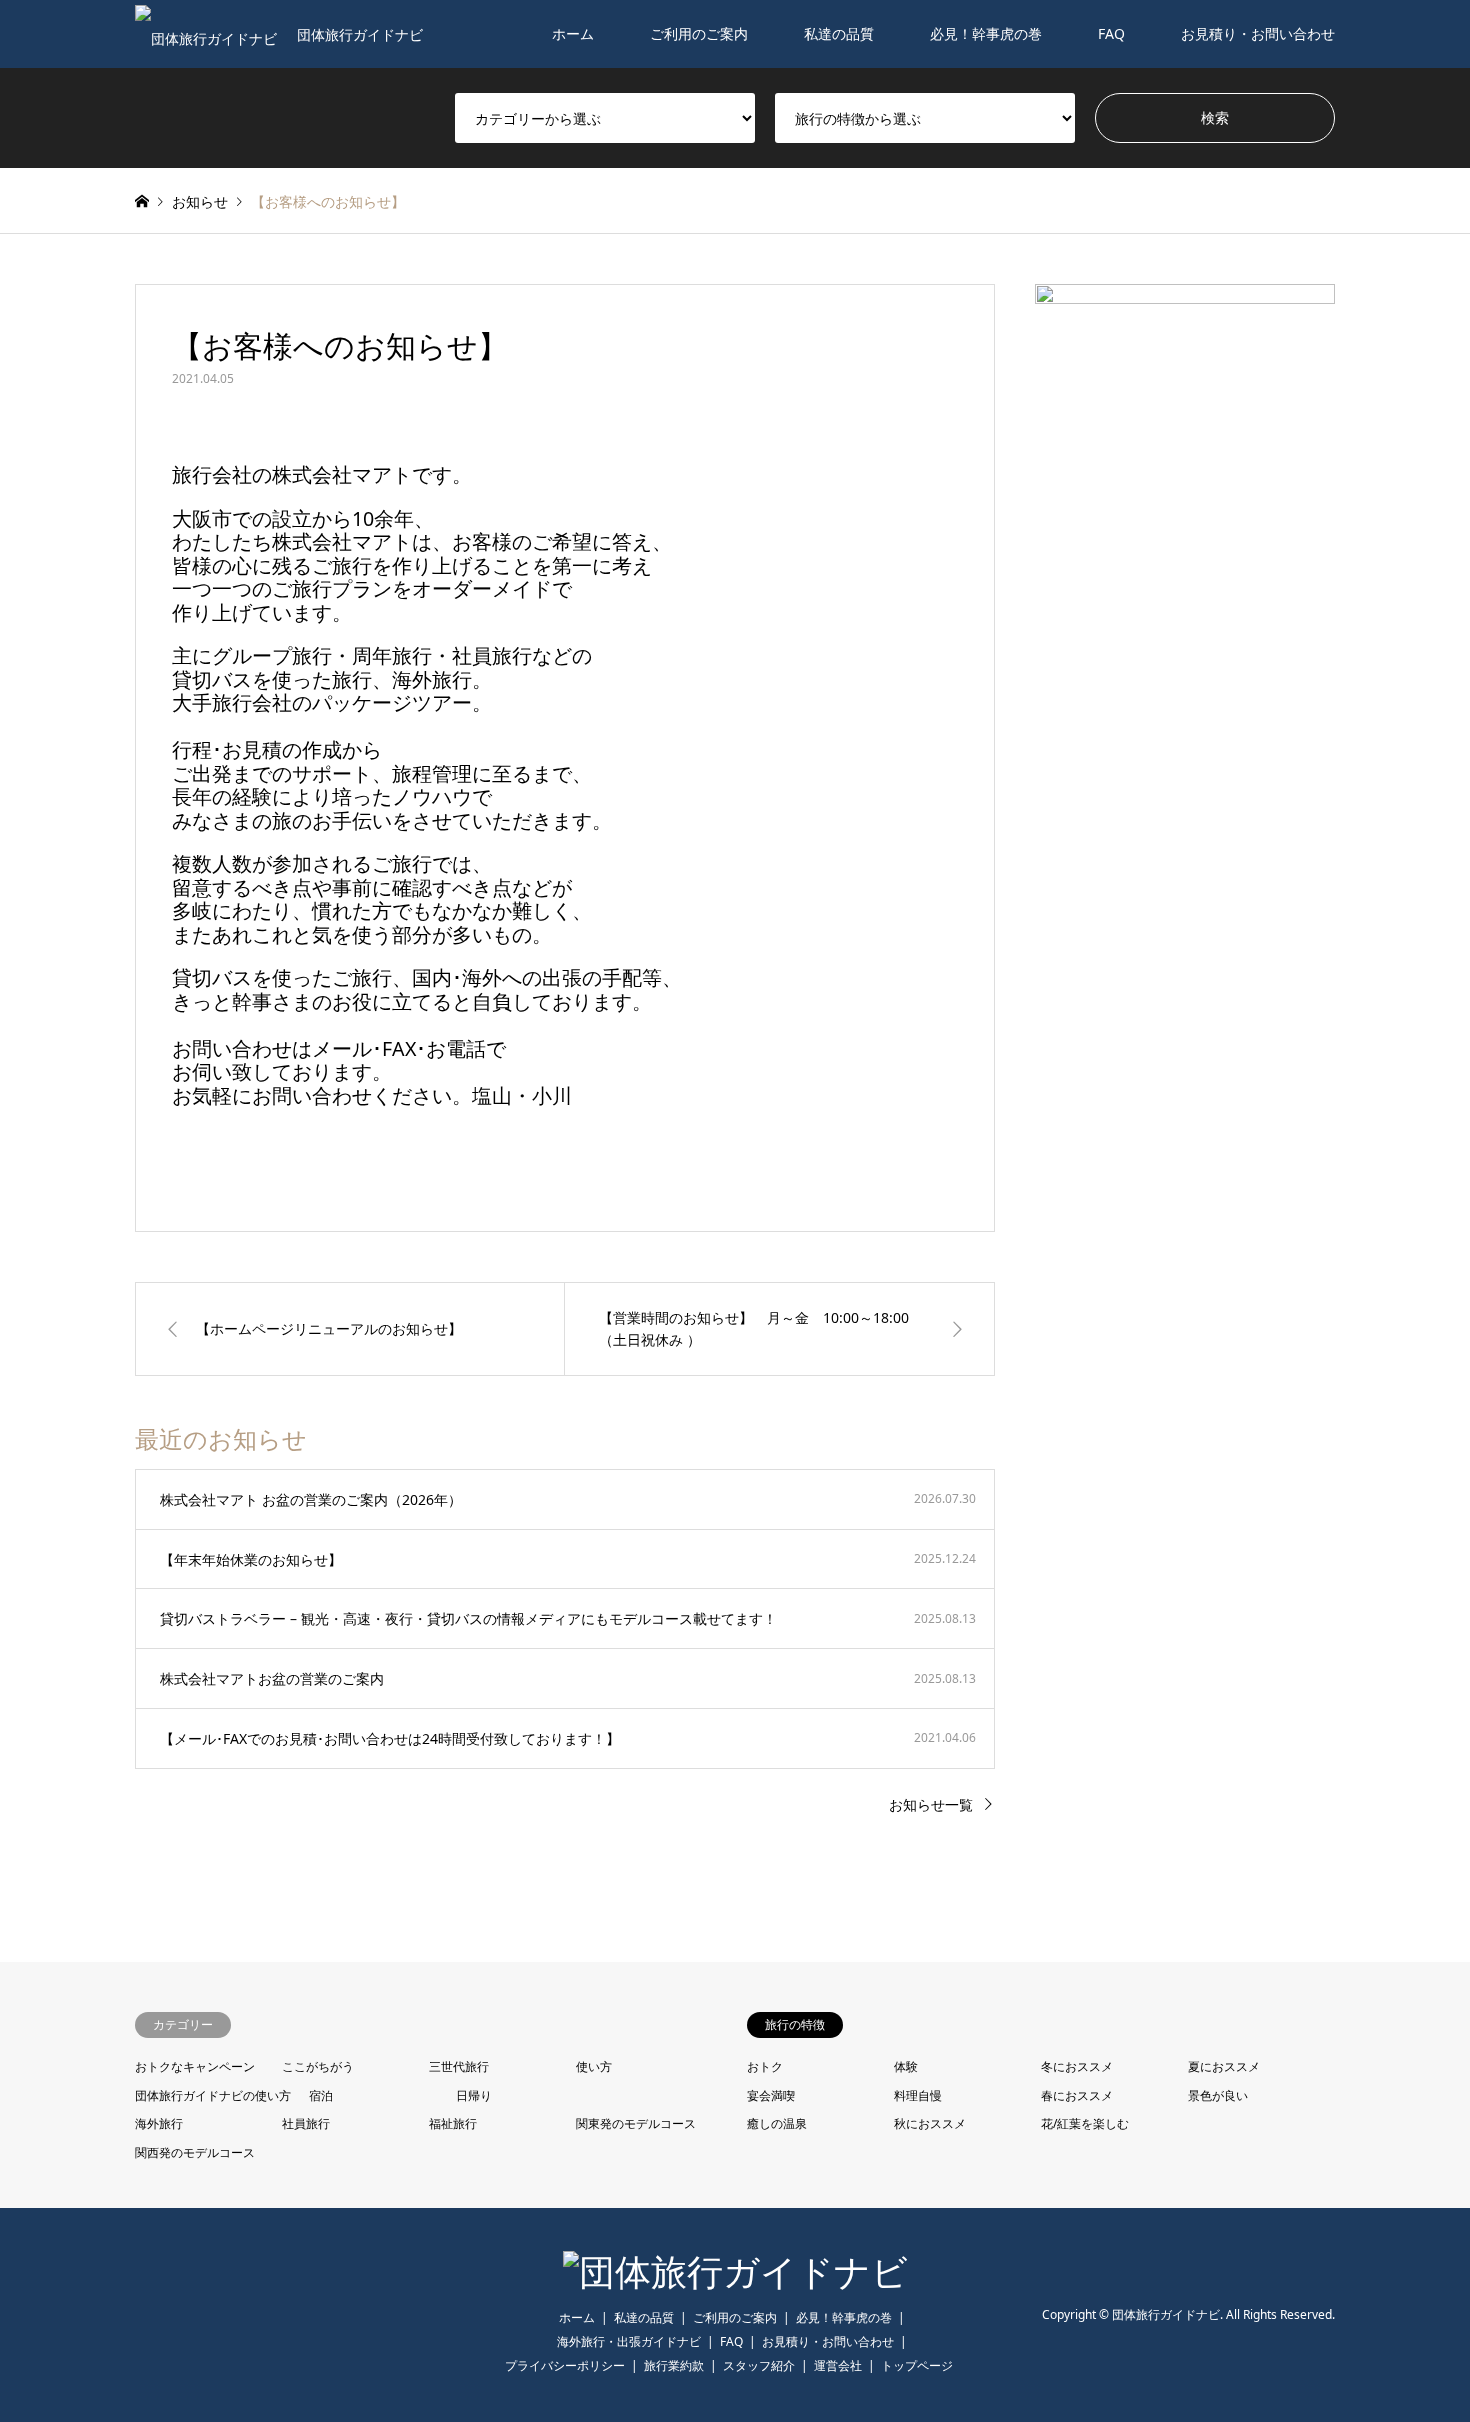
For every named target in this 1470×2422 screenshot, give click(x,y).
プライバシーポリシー (565, 2365)
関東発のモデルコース (636, 2123)
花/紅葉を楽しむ (1085, 2123)
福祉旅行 (453, 2123)
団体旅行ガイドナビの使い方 (213, 2095)
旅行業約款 (674, 2365)
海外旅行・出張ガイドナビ (629, 2341)
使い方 (594, 2066)
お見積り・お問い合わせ (1258, 33)
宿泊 (321, 2095)
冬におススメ (1077, 2066)
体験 (906, 2066)
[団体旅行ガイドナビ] (735, 2272)
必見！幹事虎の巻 (986, 33)
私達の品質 (839, 33)
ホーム (573, 33)
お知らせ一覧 (931, 1804)
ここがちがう (318, 2066)
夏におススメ (1224, 2066)
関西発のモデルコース (195, 2152)
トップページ (917, 2365)
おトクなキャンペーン (195, 2066)
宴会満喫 (771, 2095)
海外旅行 (159, 2123)
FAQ (1111, 33)
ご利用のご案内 (699, 33)
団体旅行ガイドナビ (1166, 2314)
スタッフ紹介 (759, 2365)
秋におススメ (930, 2123)
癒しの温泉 (777, 2123)
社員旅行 (306, 2123)
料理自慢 (918, 2095)
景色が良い (1218, 2095)
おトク (765, 2066)
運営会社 (838, 2365)
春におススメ (1077, 2095)
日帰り (474, 2095)
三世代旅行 (459, 2066)
